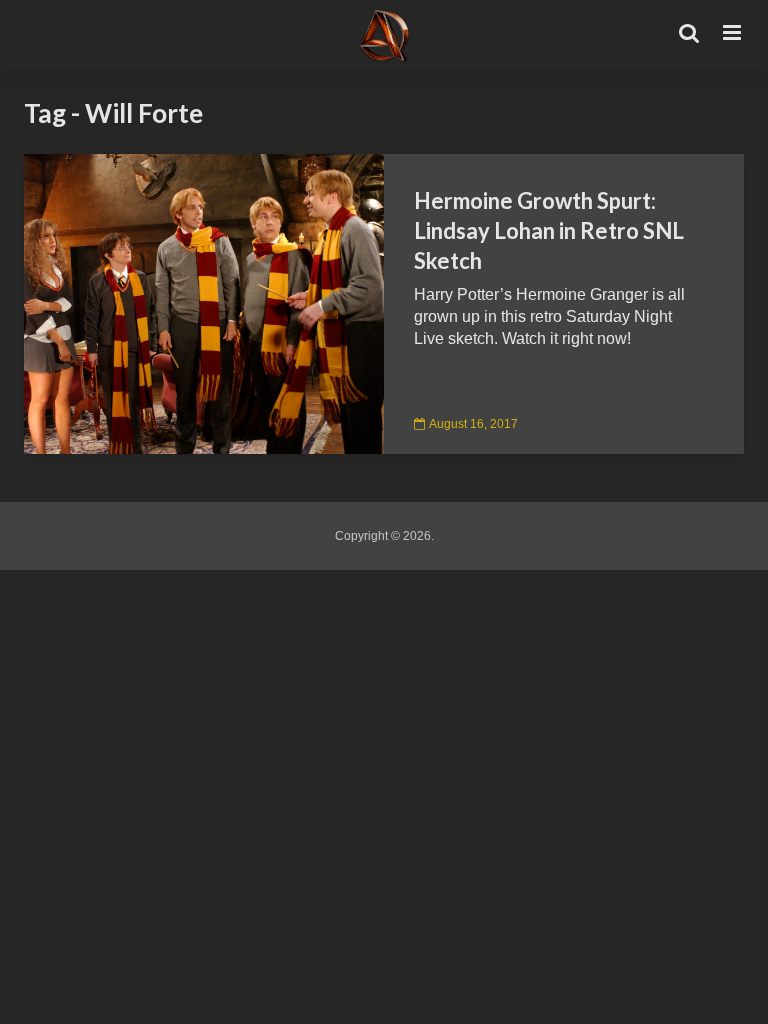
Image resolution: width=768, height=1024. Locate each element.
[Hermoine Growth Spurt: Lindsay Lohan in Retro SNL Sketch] (204, 302)
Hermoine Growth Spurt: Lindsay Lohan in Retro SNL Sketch (549, 230)
